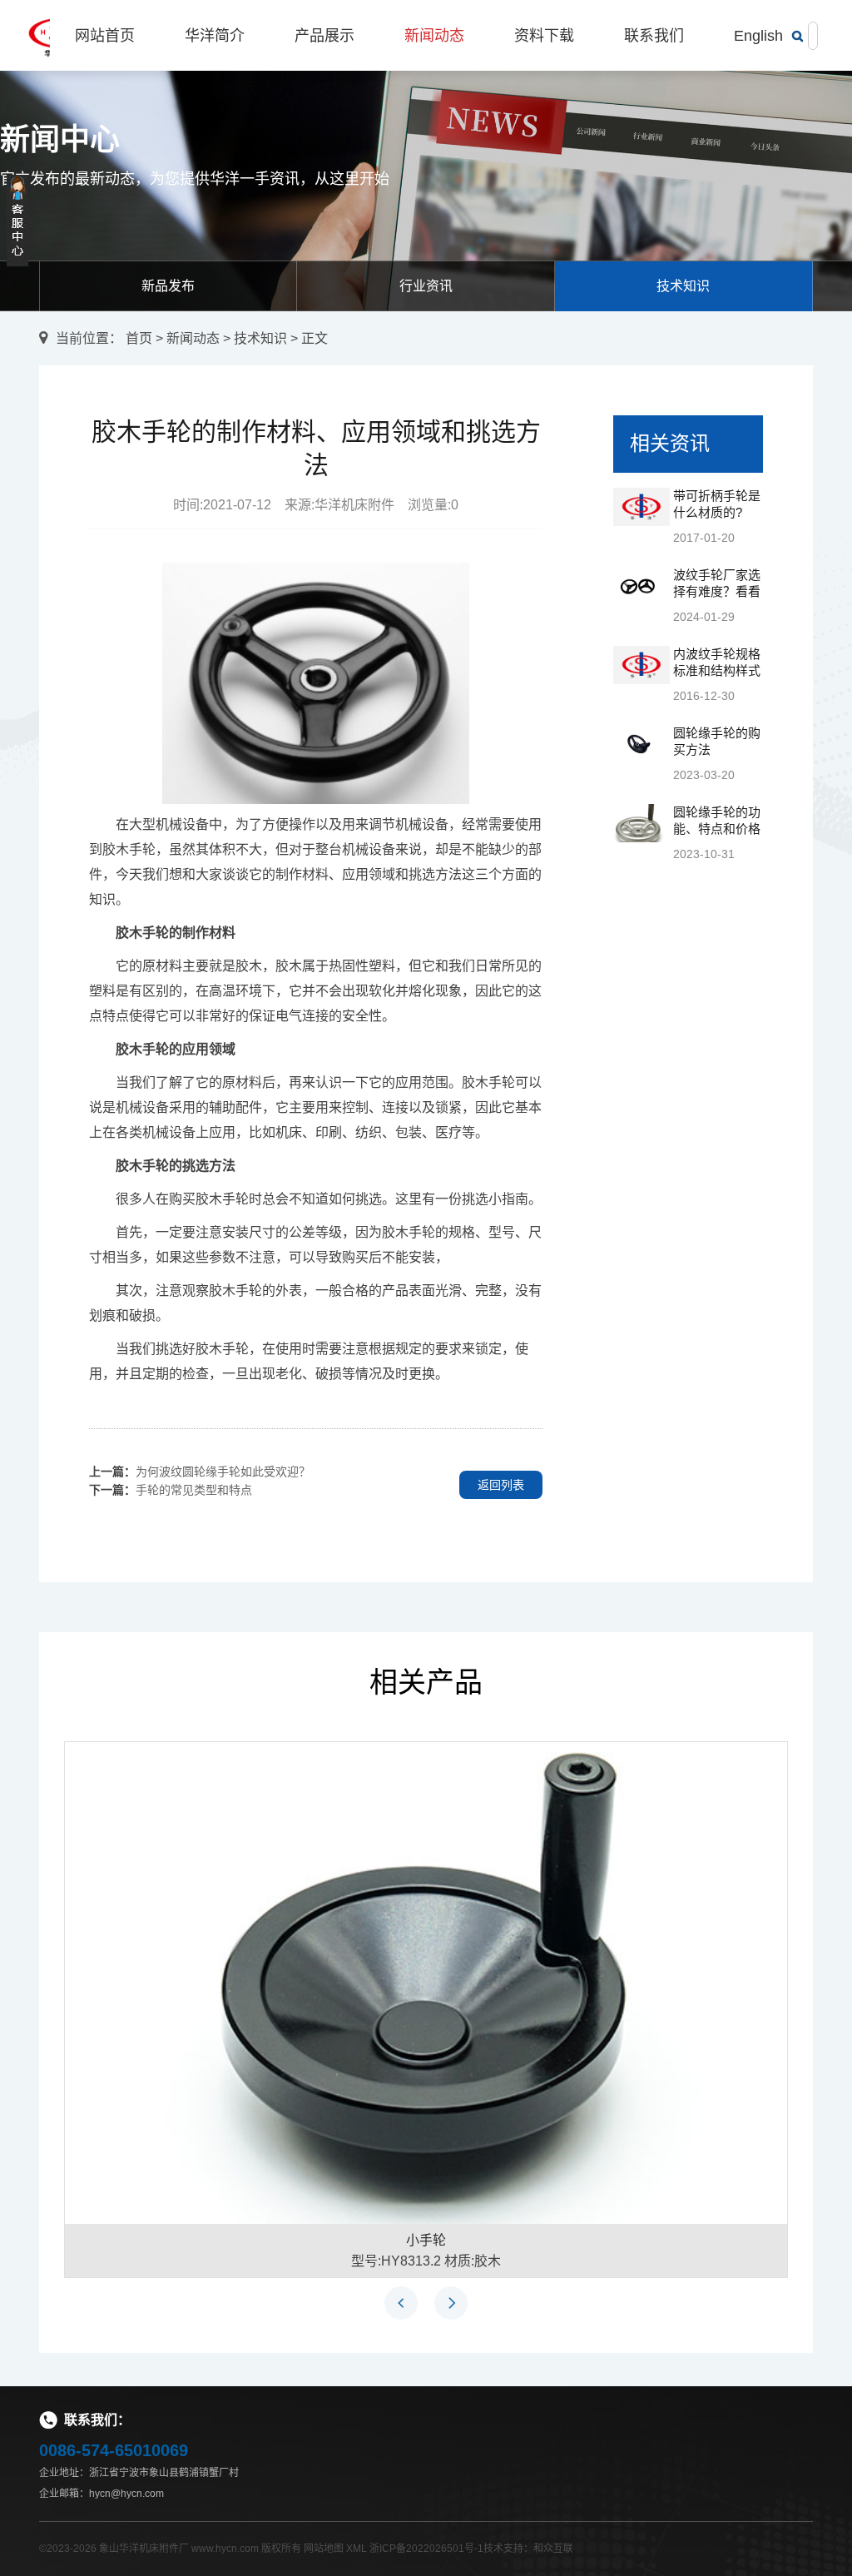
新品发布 (168, 286)
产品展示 (324, 36)
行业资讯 (426, 286)
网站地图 (324, 2549)
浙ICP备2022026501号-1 (426, 2549)
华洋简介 (215, 36)
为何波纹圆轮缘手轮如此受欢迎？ (223, 1472)
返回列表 (501, 1485)
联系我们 (654, 36)
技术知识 (683, 286)
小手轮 (426, 2240)
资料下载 (544, 36)
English (758, 36)
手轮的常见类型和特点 (194, 1490)
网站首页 (105, 36)
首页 (139, 338)
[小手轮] (426, 1982)
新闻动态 (434, 36)
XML (357, 2549)
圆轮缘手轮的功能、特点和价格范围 (717, 829)
